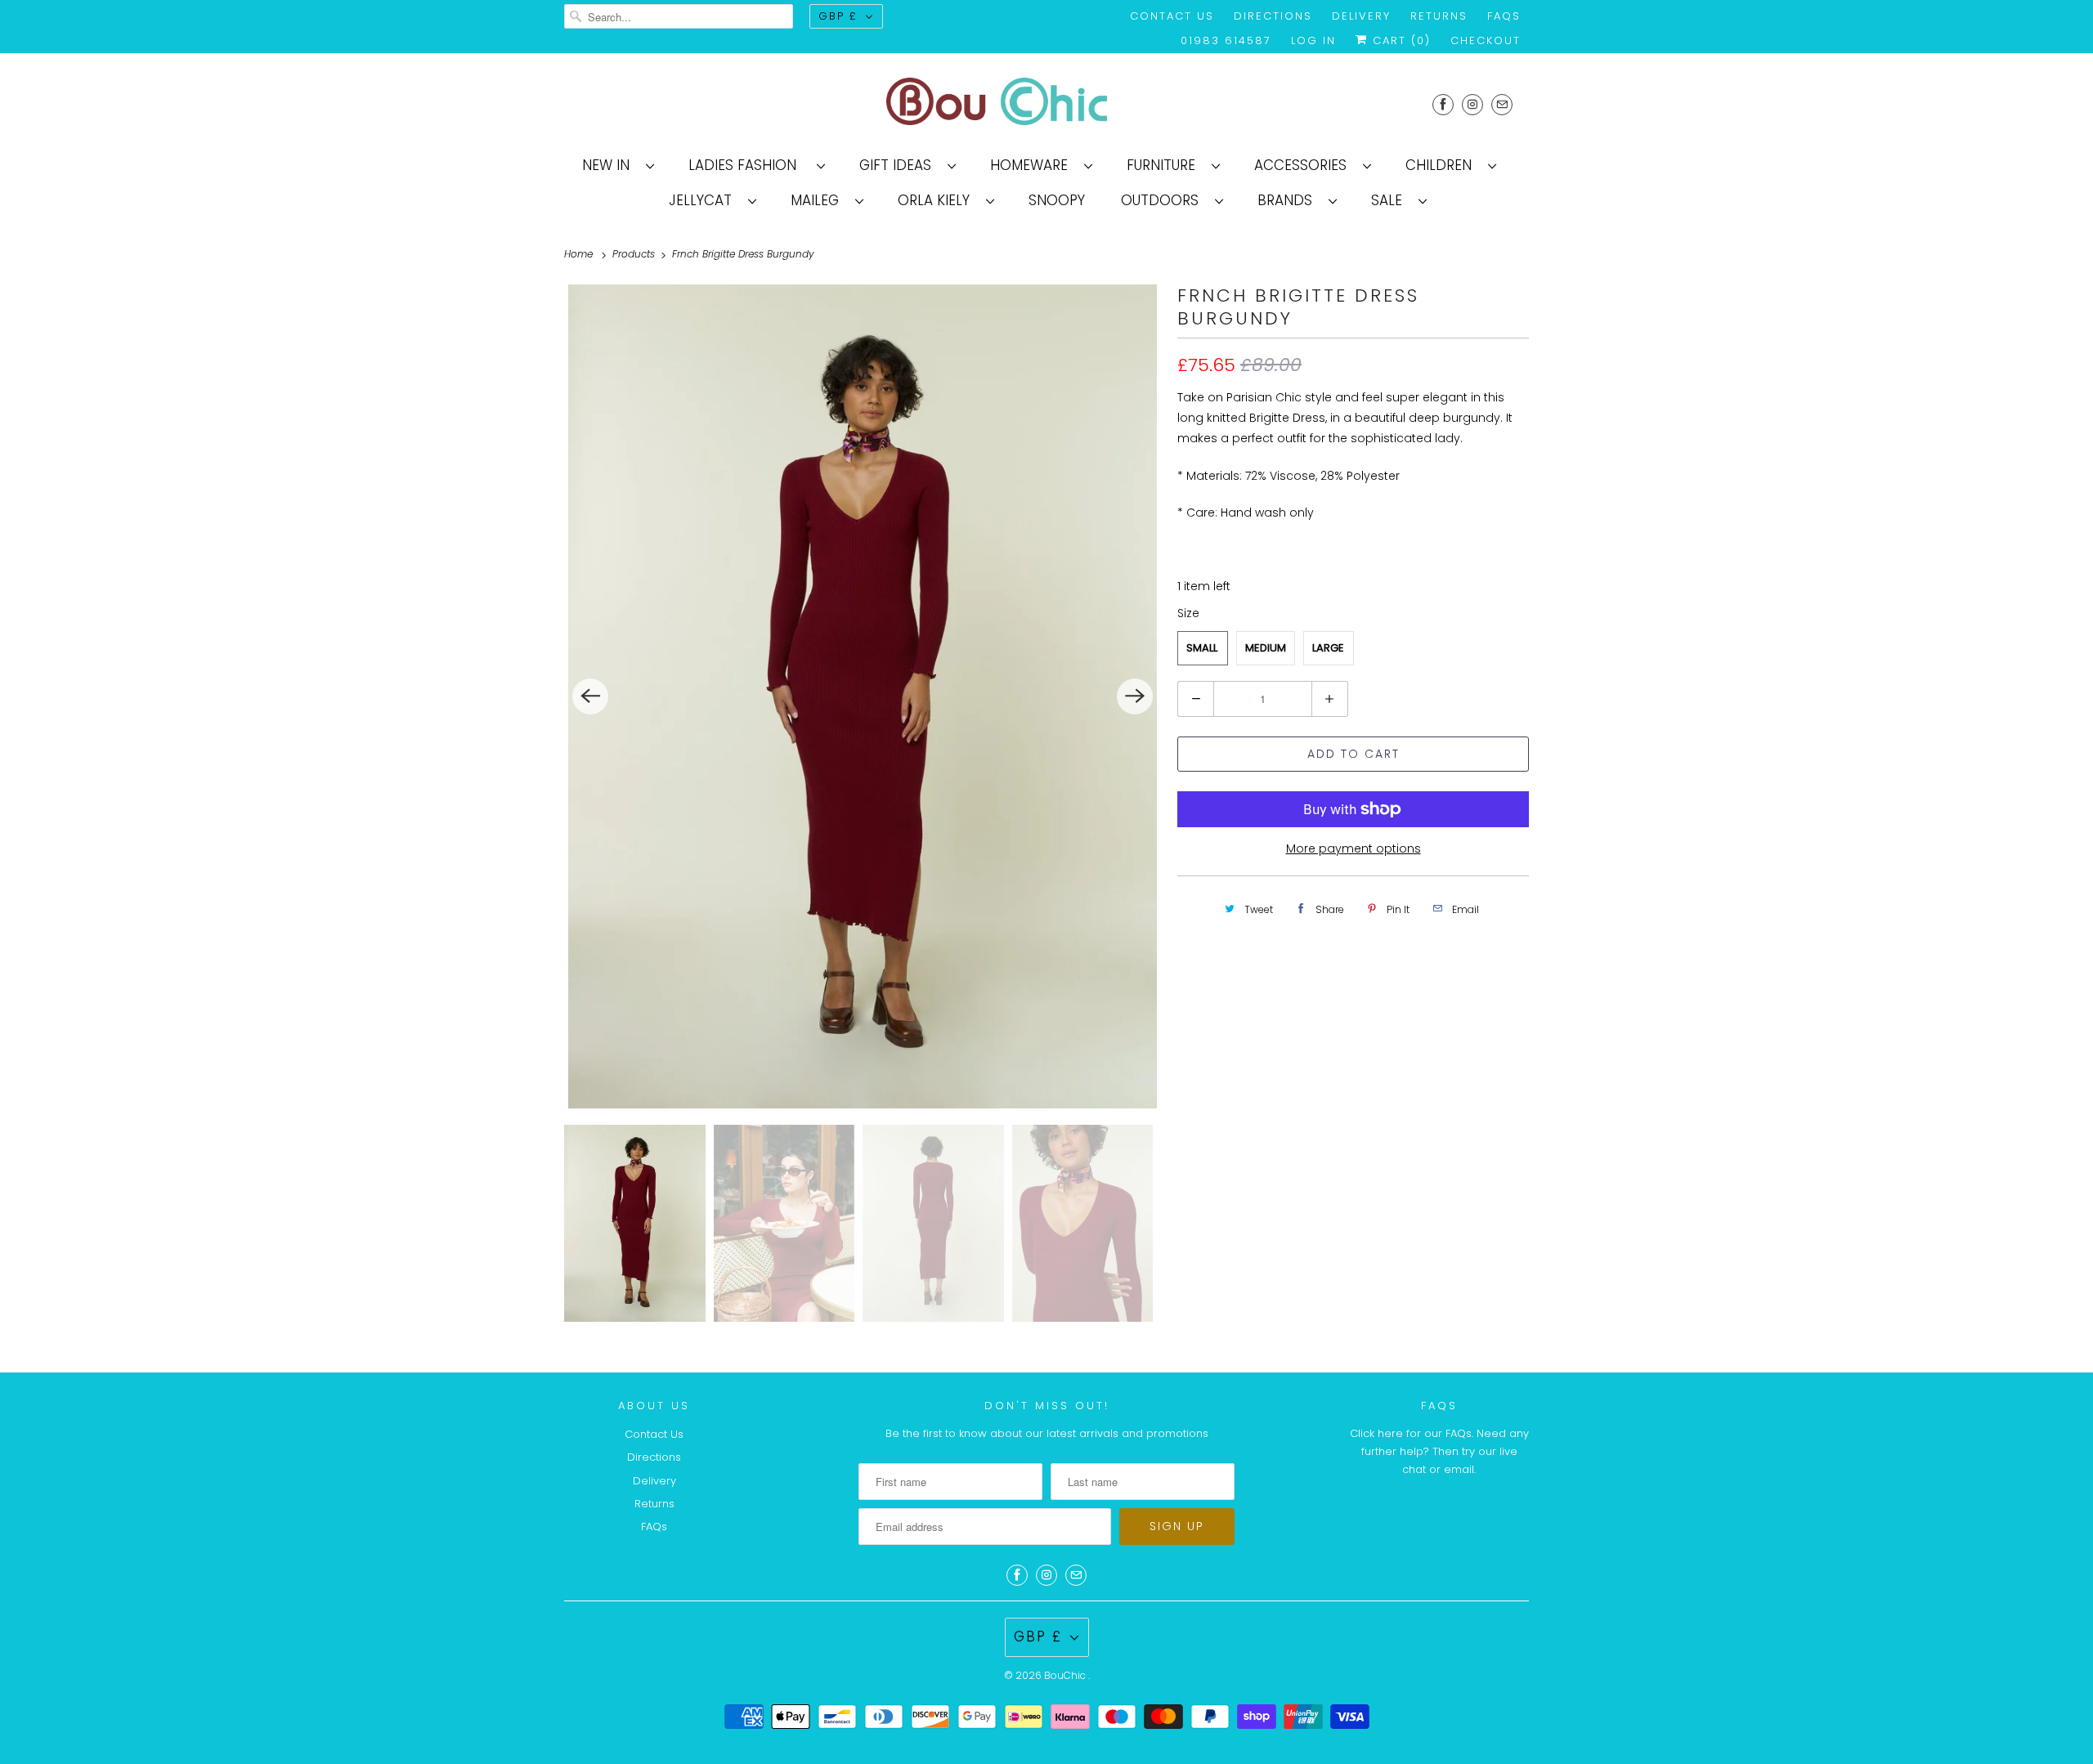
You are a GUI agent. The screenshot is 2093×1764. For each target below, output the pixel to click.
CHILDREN (1443, 165)
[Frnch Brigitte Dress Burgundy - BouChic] (863, 696)
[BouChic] (1046, 104)
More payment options (1354, 848)
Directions (1273, 16)
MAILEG (819, 200)
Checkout (1486, 40)
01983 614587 (1226, 40)
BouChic (1066, 1675)
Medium (1266, 648)
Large (1328, 648)
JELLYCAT (704, 200)
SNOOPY (1057, 200)
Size (1188, 613)
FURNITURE (1165, 165)
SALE (1391, 200)
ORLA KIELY (938, 200)
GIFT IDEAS (899, 165)
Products (635, 254)
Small (1202, 648)
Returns (1439, 16)
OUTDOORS (1164, 200)
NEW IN (610, 165)
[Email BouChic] (1502, 104)
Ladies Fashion (748, 165)
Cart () (1399, 40)
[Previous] (590, 696)
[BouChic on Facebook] (1443, 104)
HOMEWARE (1033, 165)
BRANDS (1289, 200)
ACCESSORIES (1304, 165)
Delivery (1361, 16)
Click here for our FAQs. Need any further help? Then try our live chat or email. (1439, 1451)
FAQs (1504, 16)
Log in (1313, 40)
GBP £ (838, 16)
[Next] (1135, 696)
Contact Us (1172, 16)
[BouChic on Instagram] (1472, 104)
